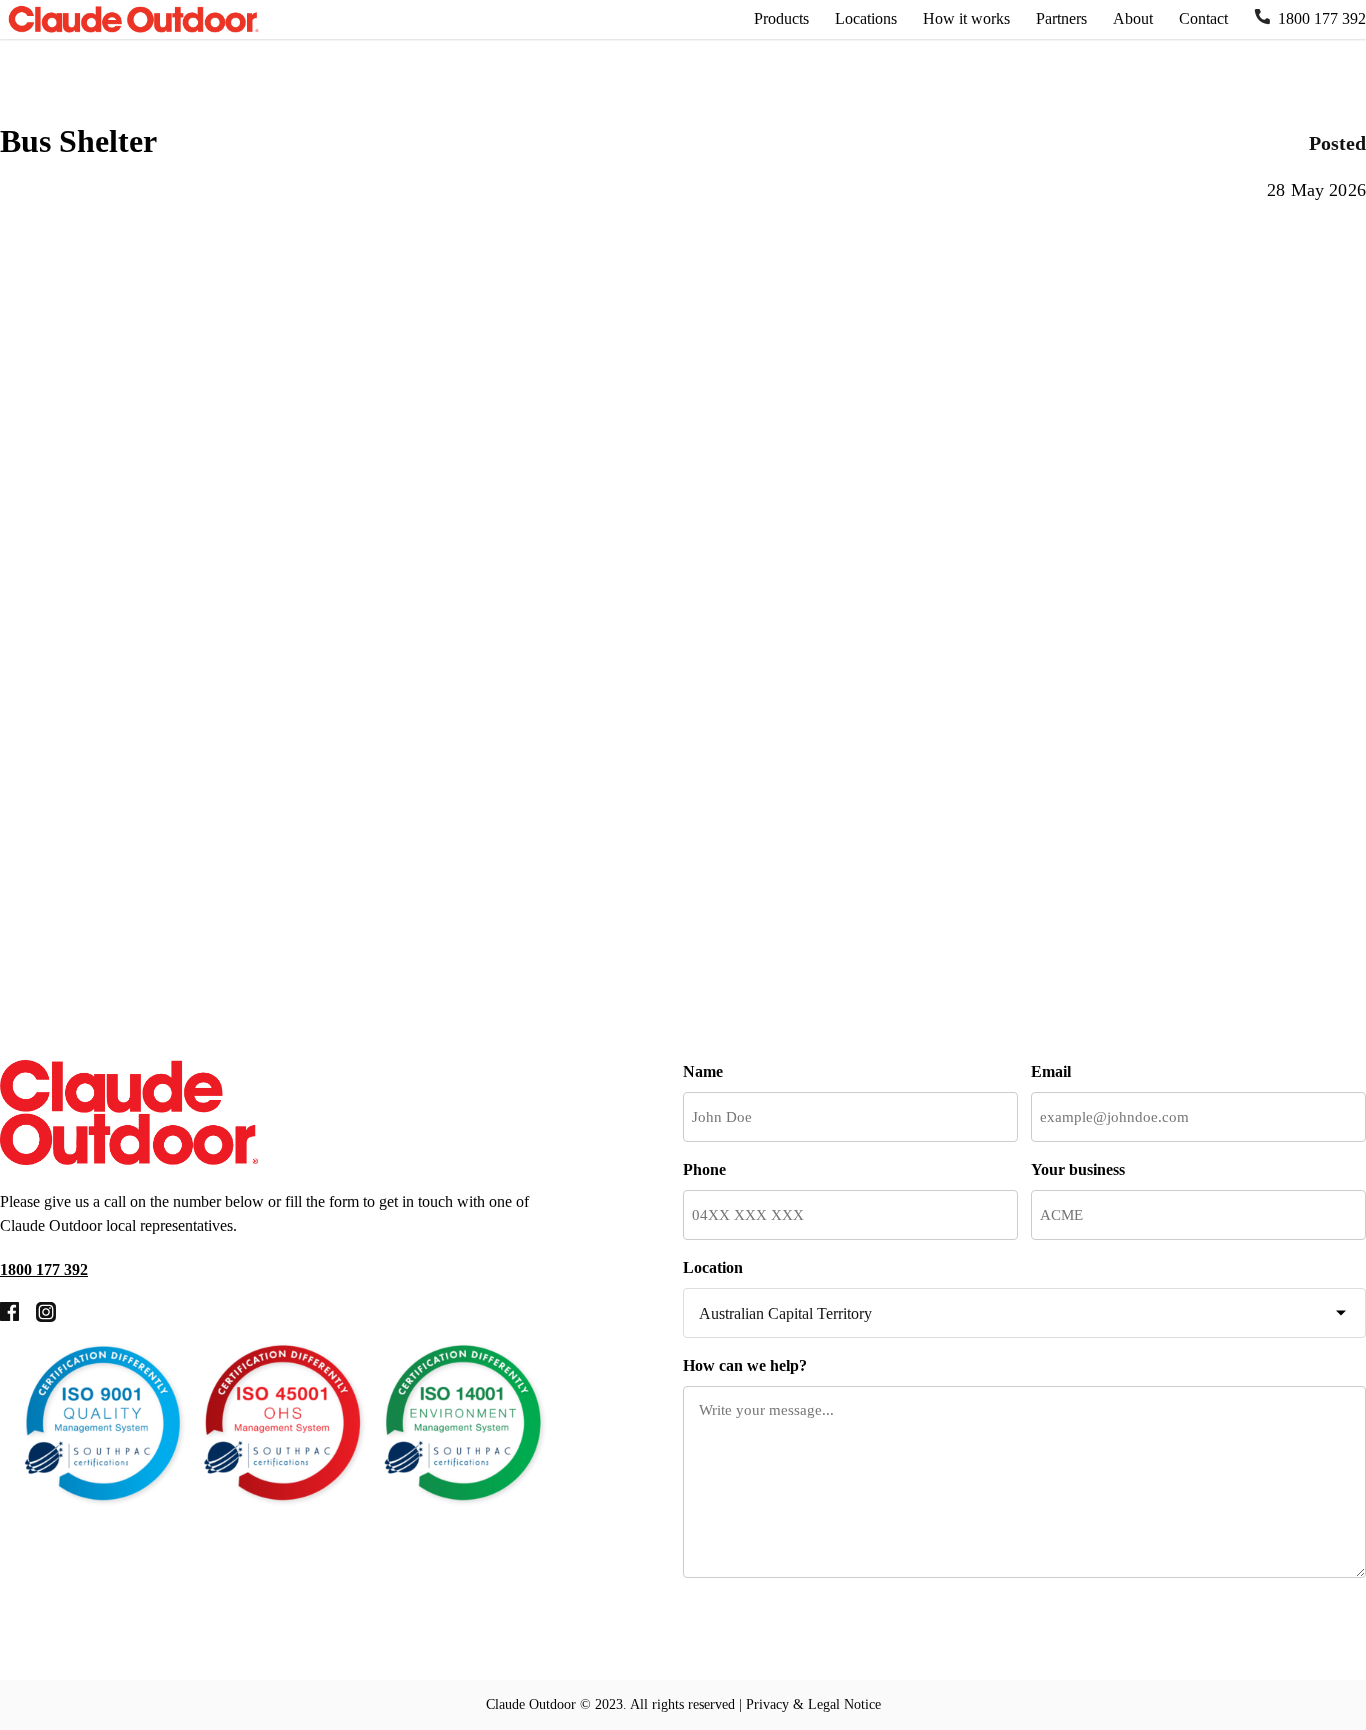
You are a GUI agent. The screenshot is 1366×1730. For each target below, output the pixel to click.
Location (713, 1267)
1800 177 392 (1322, 18)
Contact (1203, 18)
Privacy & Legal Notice (813, 1704)
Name (703, 1071)
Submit (757, 1631)
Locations (866, 18)
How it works (966, 18)
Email (1051, 1071)
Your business (1078, 1169)
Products (781, 18)
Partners (1061, 18)
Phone (704, 1169)
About (1133, 18)
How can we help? (745, 1365)
